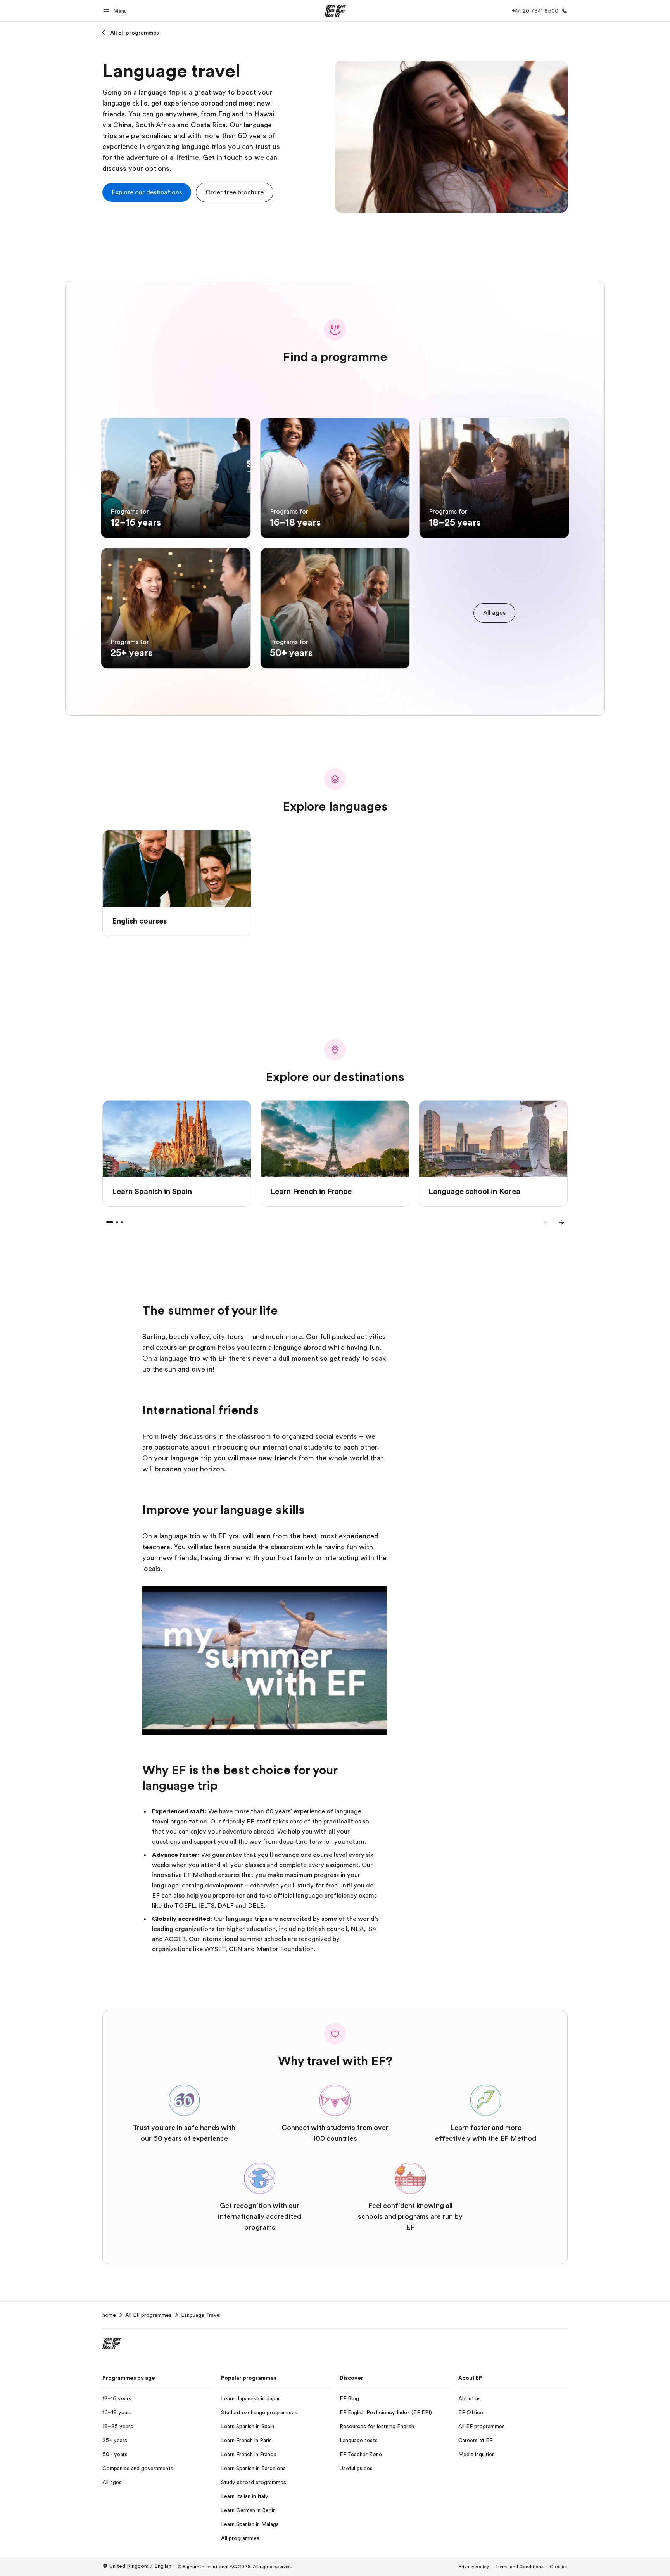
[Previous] (546, 1222)
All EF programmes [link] (149, 2315)
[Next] (561, 1222)
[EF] (335, 11)
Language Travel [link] (201, 2315)
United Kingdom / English (140, 2566)
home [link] (109, 2315)
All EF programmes (135, 33)
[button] (116, 11)
